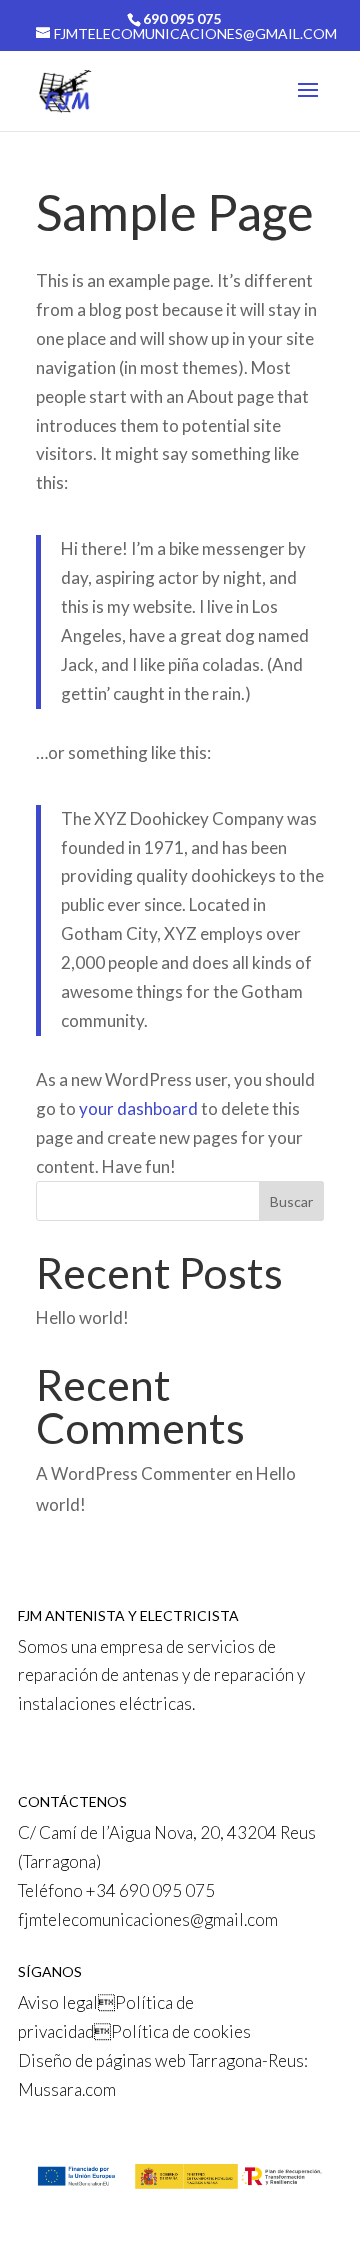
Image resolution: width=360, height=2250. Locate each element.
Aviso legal (58, 2002)
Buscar (291, 1201)
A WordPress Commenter (134, 1473)
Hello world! (82, 1317)
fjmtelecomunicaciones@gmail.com (148, 1919)
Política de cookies (181, 2031)
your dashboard (138, 1108)
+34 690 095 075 (150, 1890)
